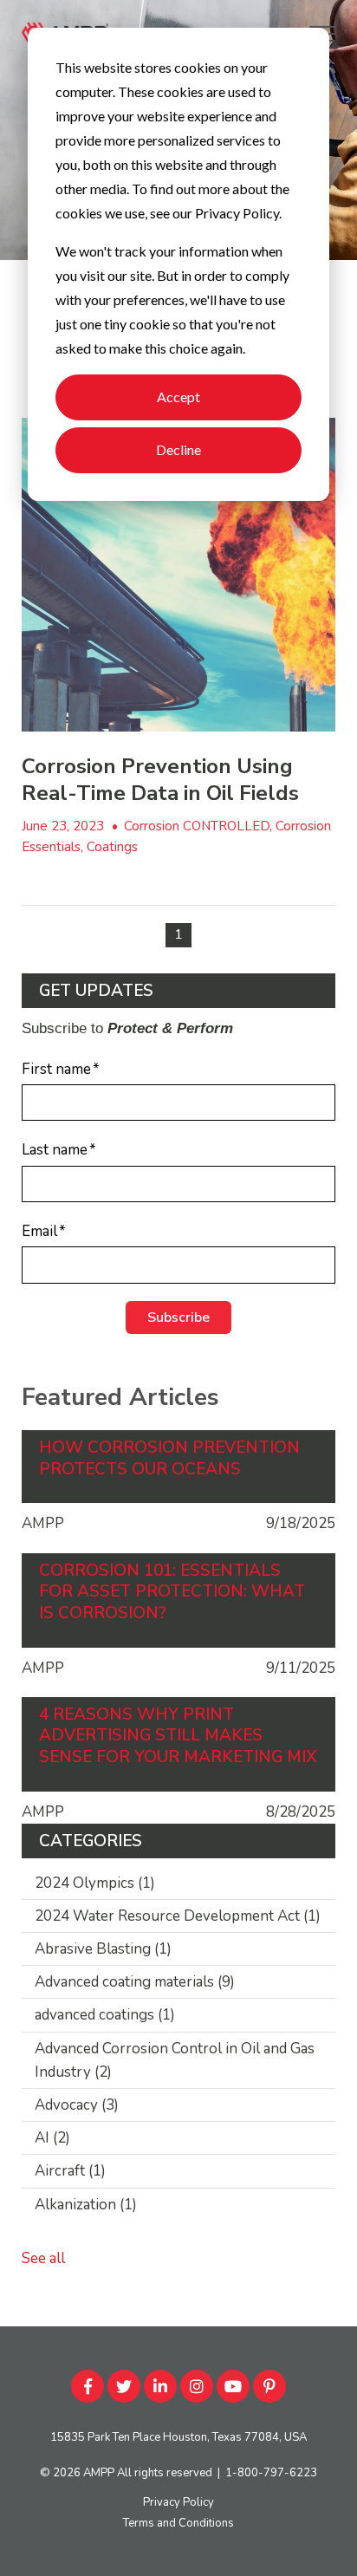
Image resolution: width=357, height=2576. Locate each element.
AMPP (99, 2473)
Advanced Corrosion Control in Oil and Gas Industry (175, 2060)
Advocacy (77, 2105)
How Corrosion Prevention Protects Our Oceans (169, 1458)
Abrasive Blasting (103, 1949)
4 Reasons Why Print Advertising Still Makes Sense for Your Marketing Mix (178, 1736)
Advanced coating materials (135, 1982)
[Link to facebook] (88, 2386)
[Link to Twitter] (124, 2386)
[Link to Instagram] (197, 2386)
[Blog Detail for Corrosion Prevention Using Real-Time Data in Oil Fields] (178, 575)
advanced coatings (105, 2015)
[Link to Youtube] (233, 2386)
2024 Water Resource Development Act (178, 1916)
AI (52, 2138)
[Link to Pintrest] (269, 2386)
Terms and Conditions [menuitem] (178, 2523)
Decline (178, 449)
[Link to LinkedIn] (160, 2386)
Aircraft (70, 2171)
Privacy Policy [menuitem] (178, 2502)
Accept (178, 397)
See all (43, 2258)
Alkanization (86, 2205)
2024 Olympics (95, 1883)
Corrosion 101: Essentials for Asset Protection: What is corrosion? (172, 1592)
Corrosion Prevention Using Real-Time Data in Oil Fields (160, 780)
